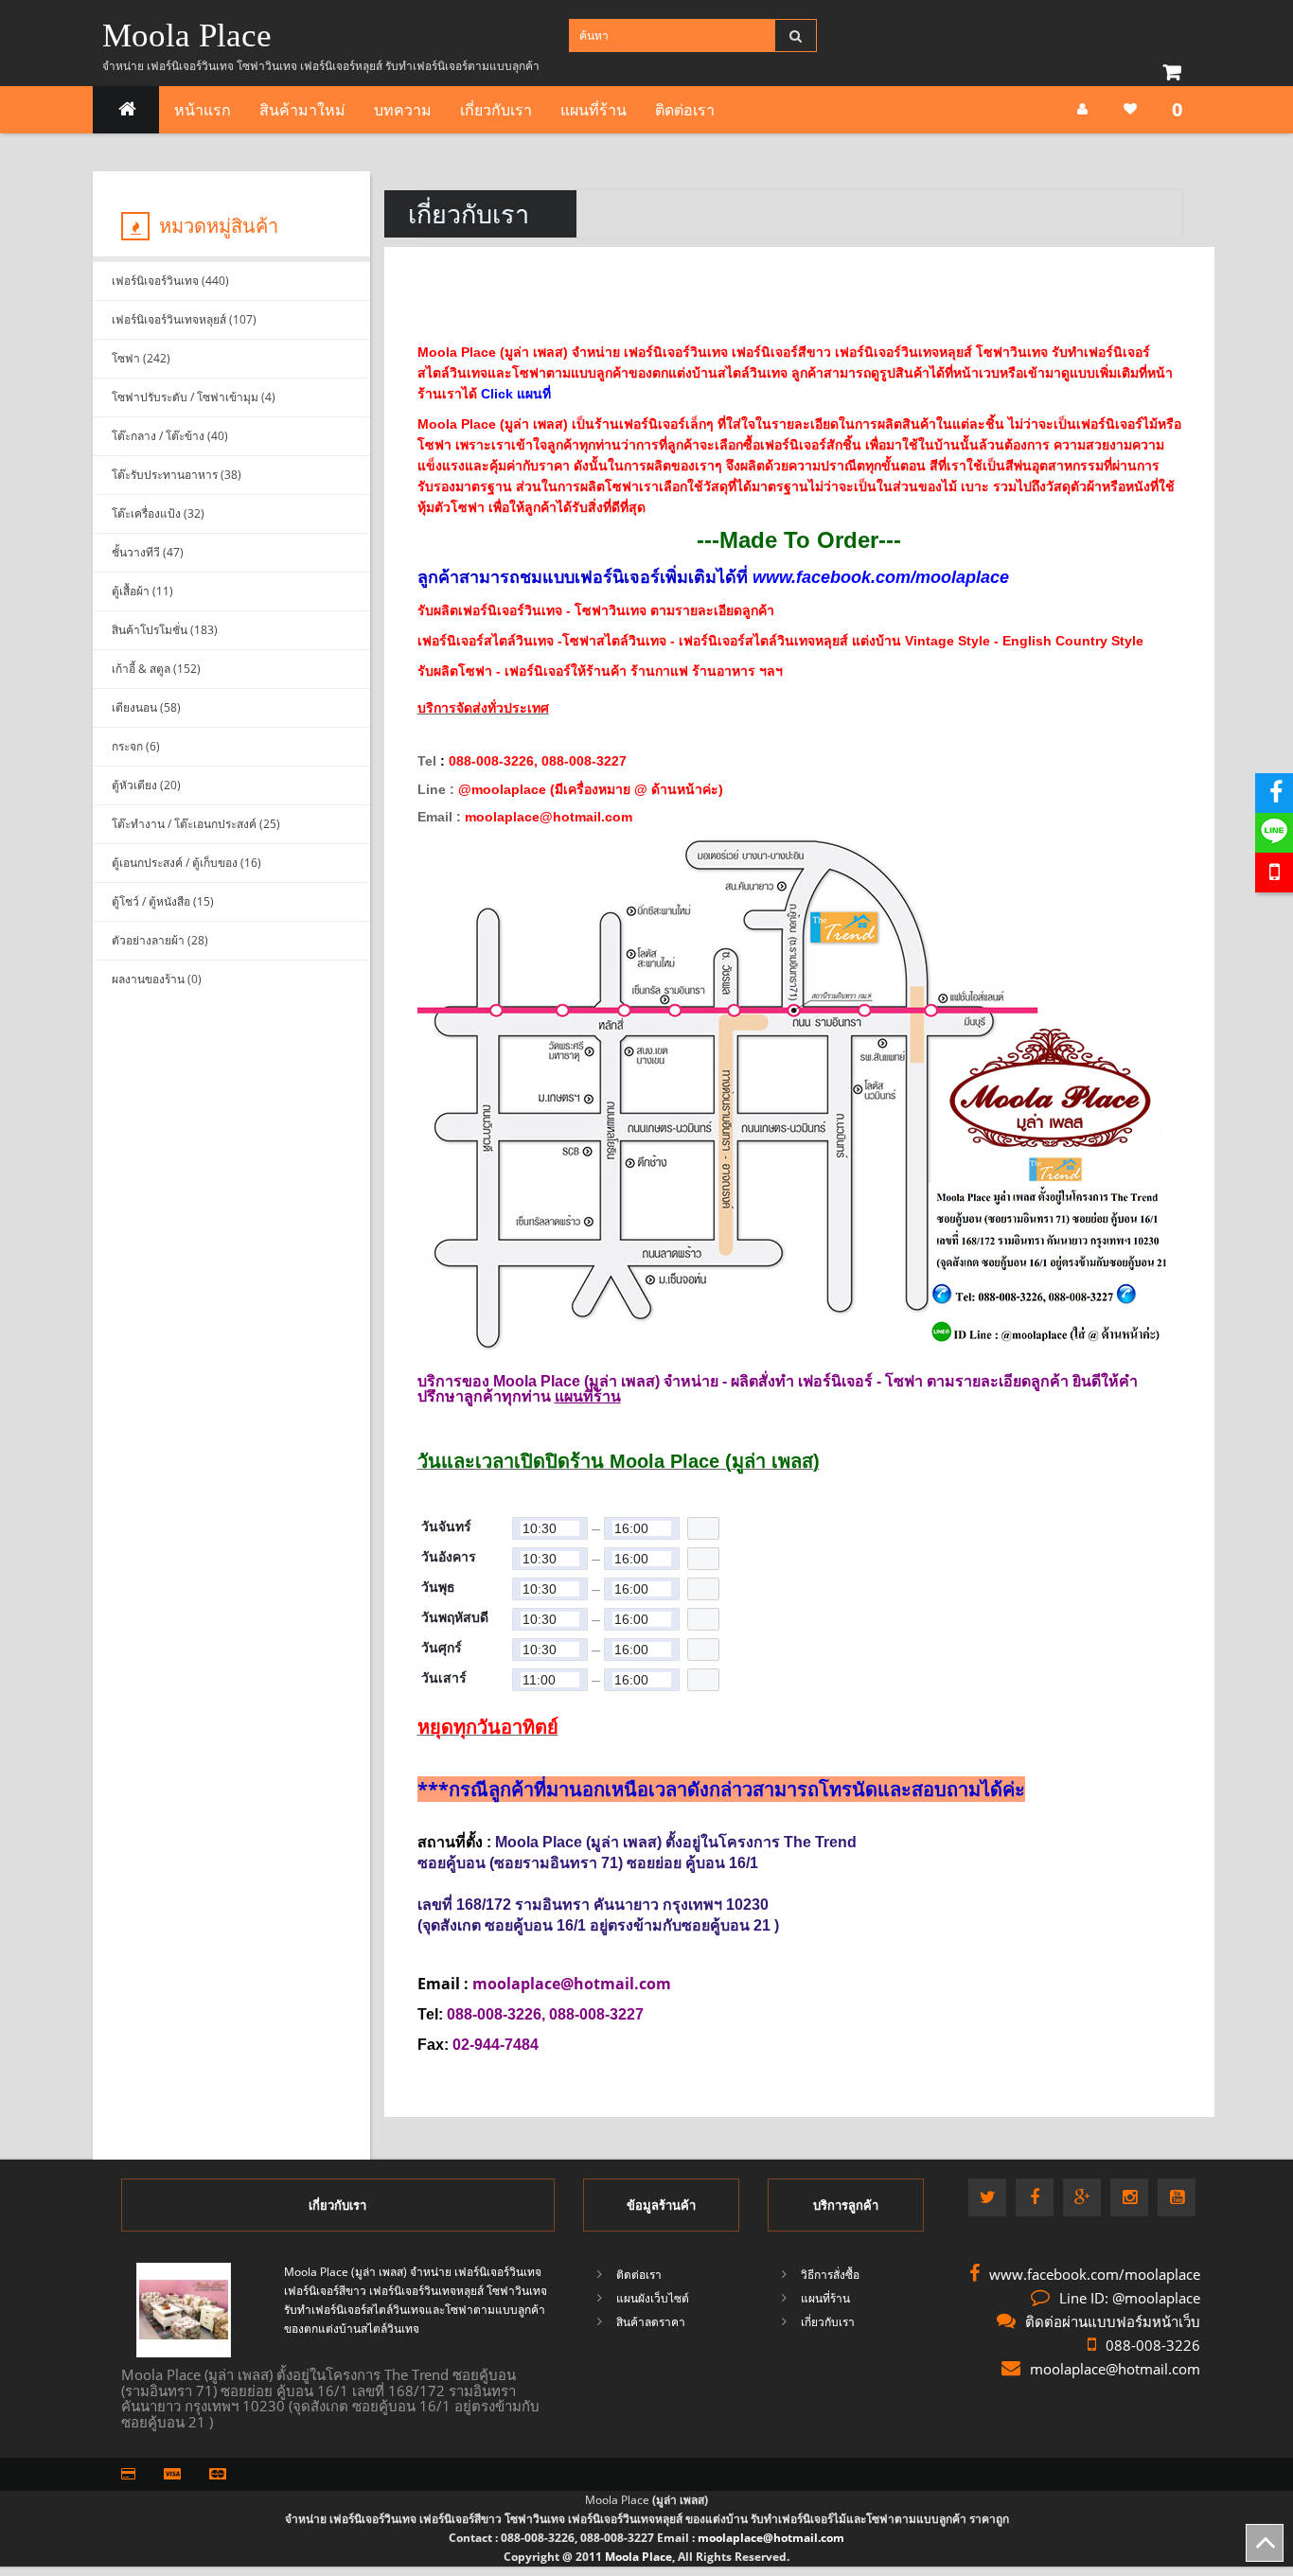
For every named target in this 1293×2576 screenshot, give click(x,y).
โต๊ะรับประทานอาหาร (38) (177, 475)
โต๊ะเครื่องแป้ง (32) (158, 513)
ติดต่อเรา (685, 110)
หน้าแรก (203, 110)
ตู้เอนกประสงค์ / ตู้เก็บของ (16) (186, 863)
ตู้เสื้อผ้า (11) (142, 591)
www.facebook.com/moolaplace (1095, 2274)
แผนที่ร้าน (593, 110)
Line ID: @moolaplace (1130, 2298)
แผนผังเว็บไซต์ (653, 2298)
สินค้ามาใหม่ (302, 110)
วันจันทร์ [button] (446, 1526)
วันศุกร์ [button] (442, 1648)
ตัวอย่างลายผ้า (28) (160, 940)
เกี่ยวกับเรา (496, 110)
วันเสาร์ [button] (444, 1678)
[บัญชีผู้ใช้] (1082, 109)
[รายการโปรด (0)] (1130, 109)
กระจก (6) (136, 746)
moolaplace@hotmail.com (1115, 2369)
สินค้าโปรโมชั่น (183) (165, 630)
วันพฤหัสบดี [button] (455, 1617)
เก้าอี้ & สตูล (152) (156, 669)
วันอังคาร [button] (449, 1557)
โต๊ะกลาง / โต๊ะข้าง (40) (170, 436)
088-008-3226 (1153, 2345)
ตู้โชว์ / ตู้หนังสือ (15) (163, 901)
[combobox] (550, 1528)
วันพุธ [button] (438, 1587)
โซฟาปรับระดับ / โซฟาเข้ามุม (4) (194, 397)
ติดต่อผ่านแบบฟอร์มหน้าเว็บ (1113, 2321)
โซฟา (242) (141, 358)
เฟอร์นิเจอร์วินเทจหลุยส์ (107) (184, 319)
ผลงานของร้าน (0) (157, 979)
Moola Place (187, 35)
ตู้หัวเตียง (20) (146, 785)
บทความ (403, 110)
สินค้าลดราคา (651, 2322)
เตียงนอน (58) (146, 707)
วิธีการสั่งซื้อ (830, 2275)
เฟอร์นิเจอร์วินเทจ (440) (170, 281)
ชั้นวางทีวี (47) (148, 552)
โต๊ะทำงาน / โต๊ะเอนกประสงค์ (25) (196, 824)
